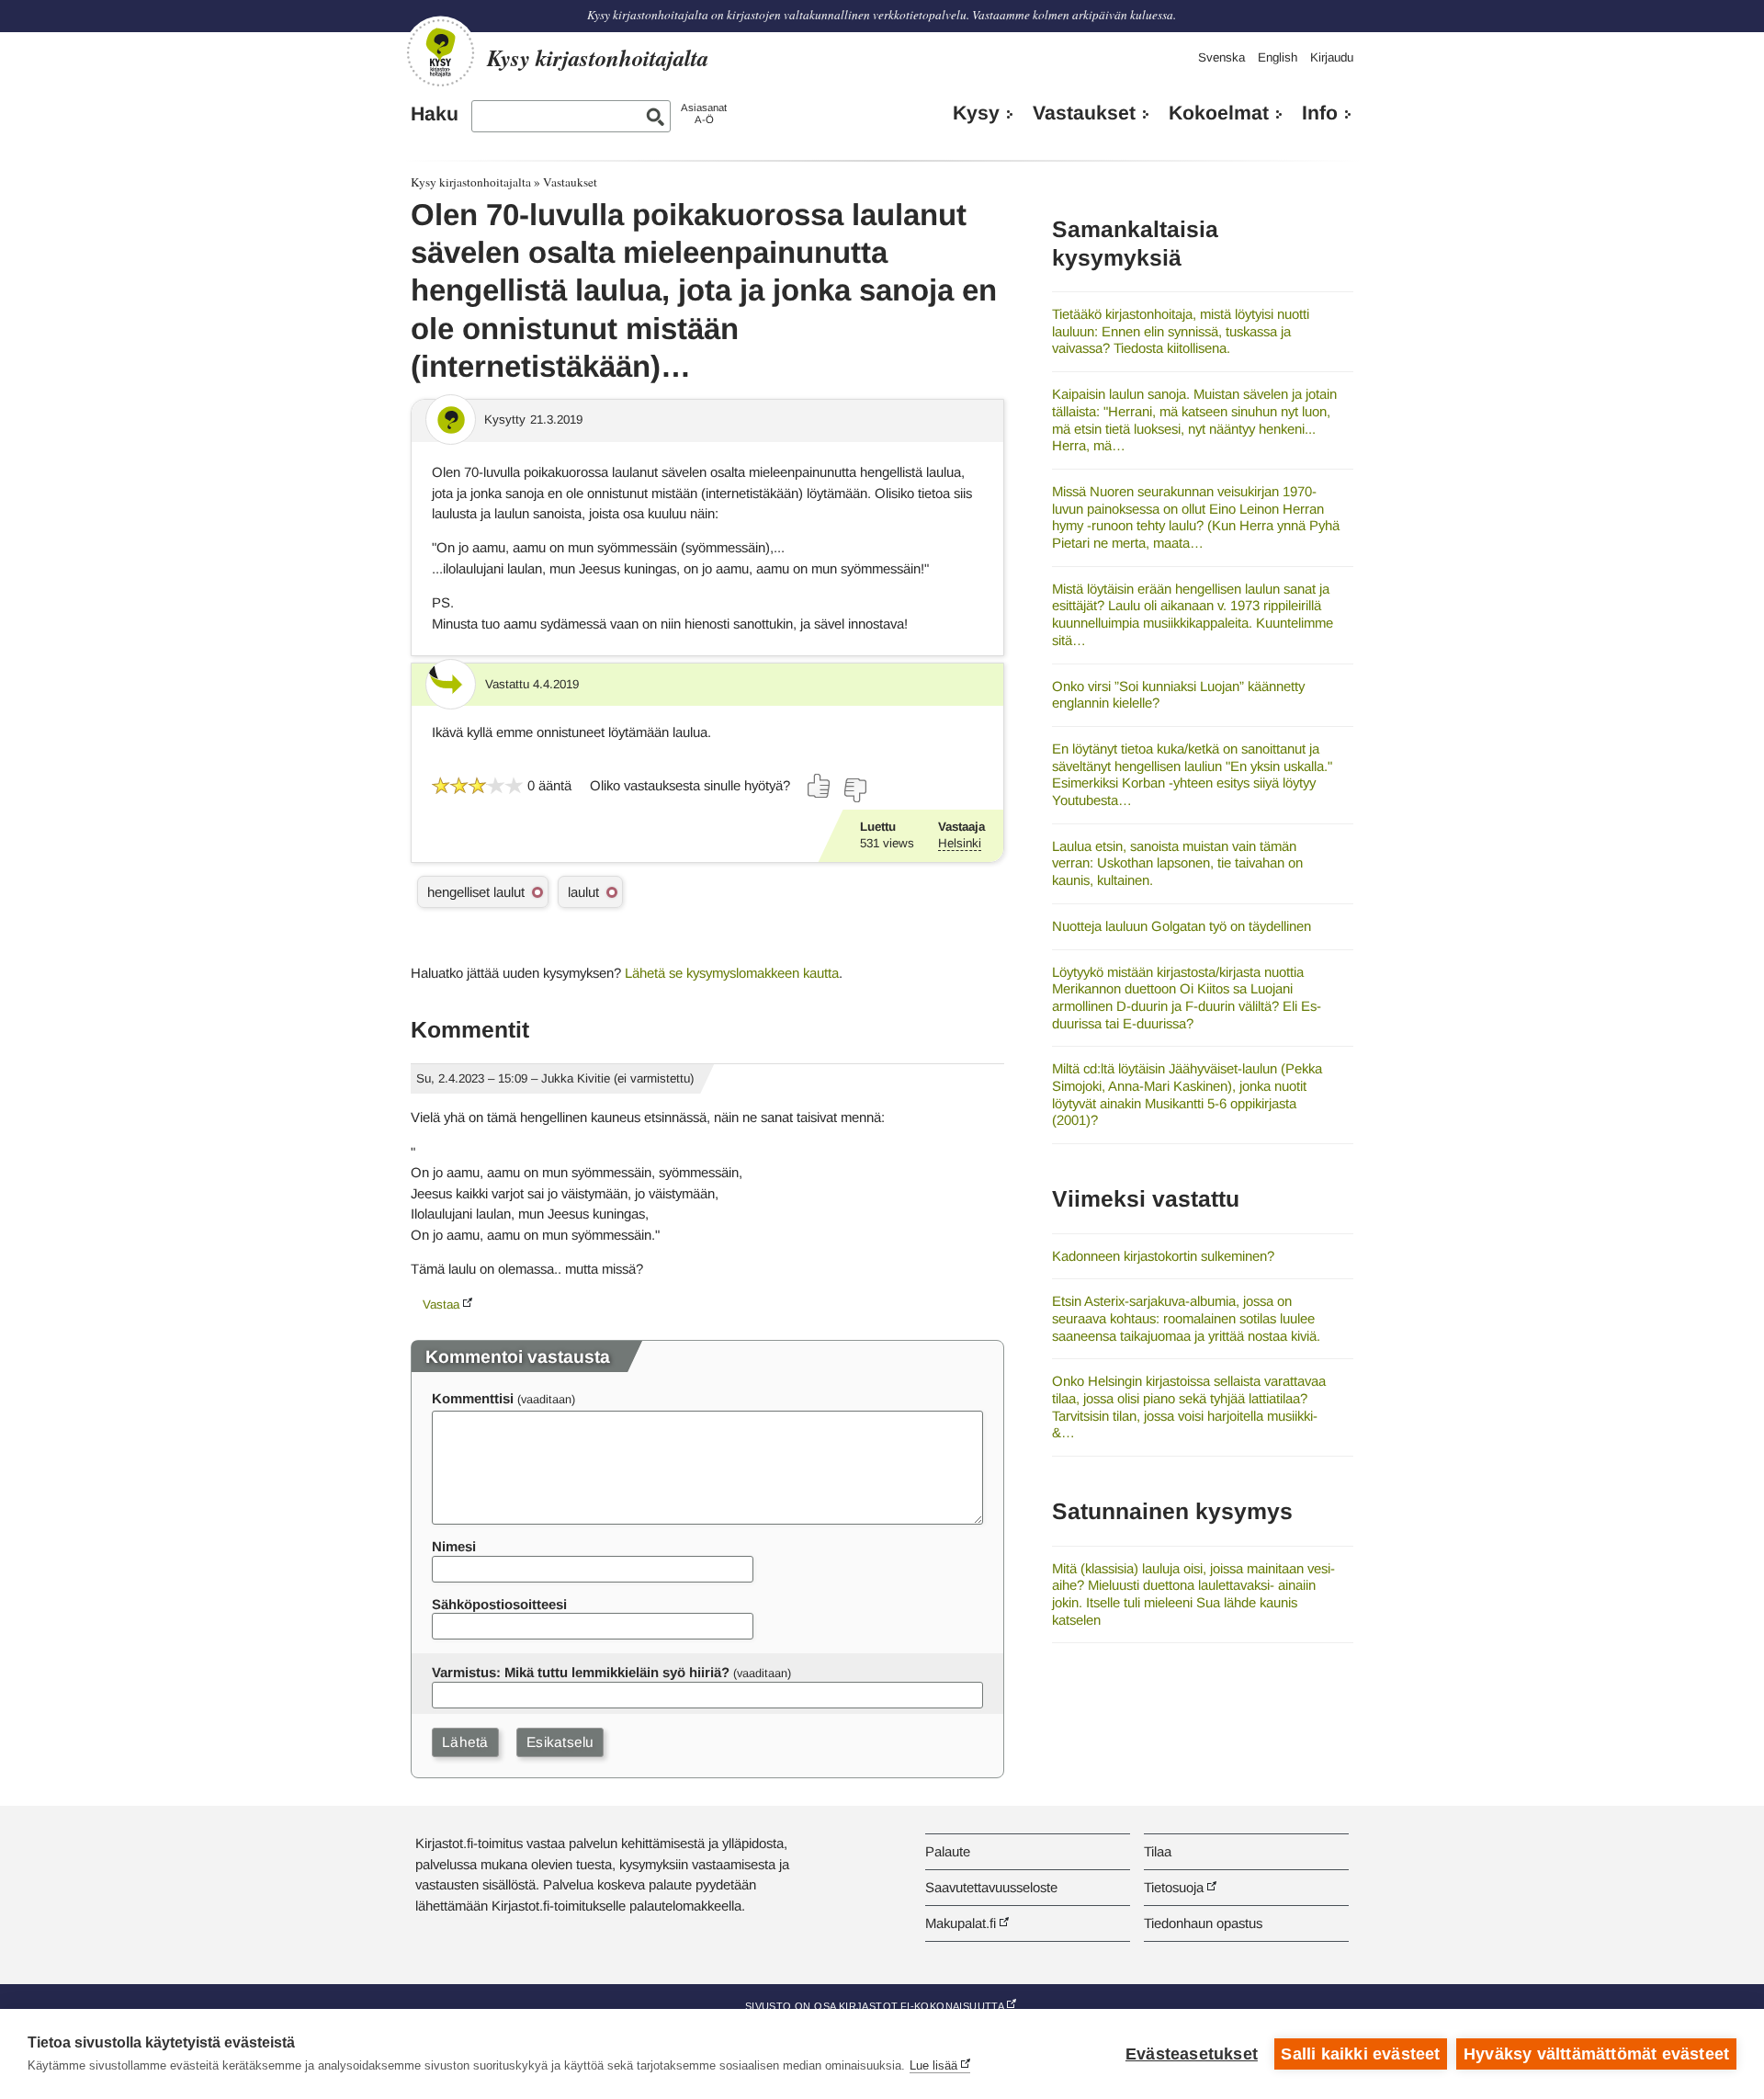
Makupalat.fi (961, 1923)
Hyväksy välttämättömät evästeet (1596, 2054)
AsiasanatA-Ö (704, 113)
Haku (435, 114)
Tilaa (1158, 1851)
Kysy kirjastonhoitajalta (471, 182)
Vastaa (441, 1305)
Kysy (976, 113)
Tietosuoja (1174, 1887)
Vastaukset (1084, 113)
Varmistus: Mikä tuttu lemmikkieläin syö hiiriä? (581, 1672)
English (1278, 57)
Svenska (1221, 57)
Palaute (948, 1851)
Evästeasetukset (1192, 2054)
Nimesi (454, 1546)
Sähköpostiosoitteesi (499, 1604)
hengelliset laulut (476, 892)
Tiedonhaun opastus (1203, 1923)
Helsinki (960, 843)
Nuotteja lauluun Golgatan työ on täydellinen (1182, 926)
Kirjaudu (1332, 57)
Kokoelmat (1219, 113)
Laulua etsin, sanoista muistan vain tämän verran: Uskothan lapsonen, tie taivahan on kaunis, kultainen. (1177, 863)
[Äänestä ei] (854, 790)
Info (1320, 113)
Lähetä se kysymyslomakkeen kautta (732, 973)
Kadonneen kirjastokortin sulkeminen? (1163, 1256)
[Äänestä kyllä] (820, 786)
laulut (583, 892)
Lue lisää (933, 2065)
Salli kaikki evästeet (1360, 2054)
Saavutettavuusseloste (991, 1887)
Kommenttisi (473, 1398)
